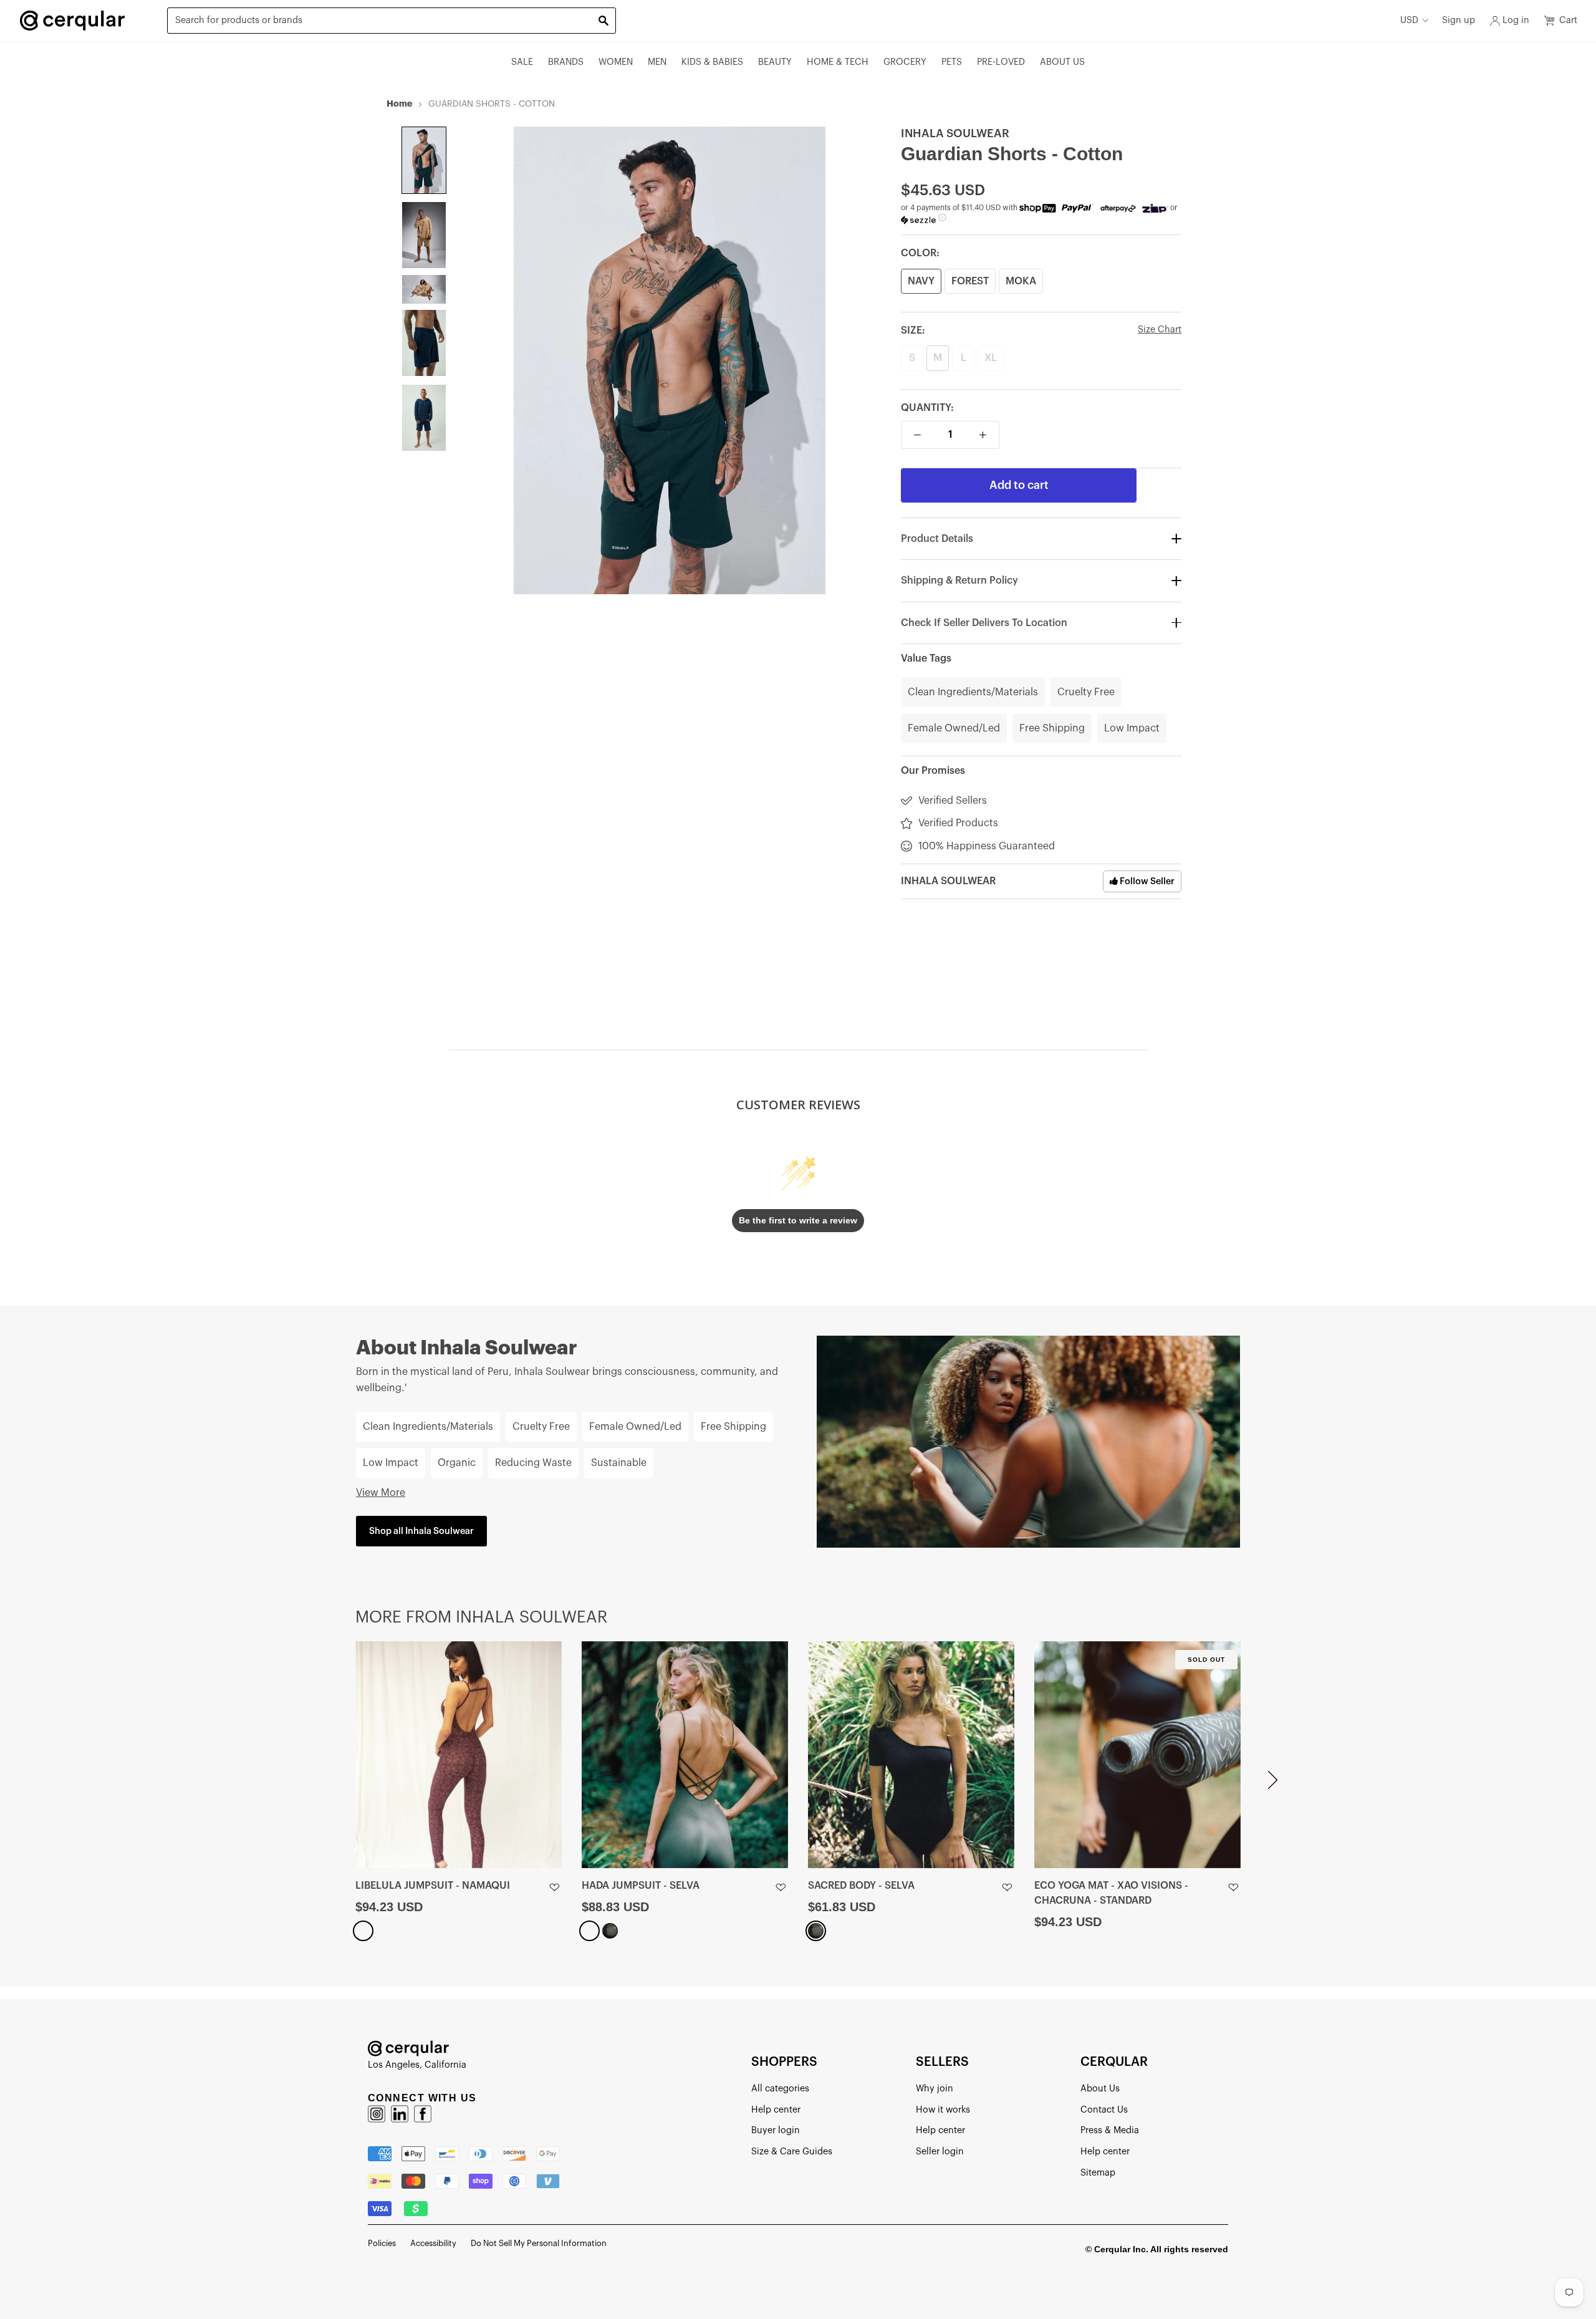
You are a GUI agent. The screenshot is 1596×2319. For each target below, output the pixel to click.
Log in (1516, 20)
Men (657, 62)
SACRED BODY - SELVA (861, 1886)
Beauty (775, 62)
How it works (943, 2110)
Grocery (905, 62)
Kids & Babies (712, 62)
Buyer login (776, 2130)
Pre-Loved (1001, 62)
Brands (566, 62)
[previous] (323, 1785)
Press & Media (1110, 2130)
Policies (382, 2243)
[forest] (589, 1931)
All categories (780, 2089)
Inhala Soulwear (955, 133)
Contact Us (1104, 2110)
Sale (522, 62)
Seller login (940, 2152)
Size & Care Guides (792, 2152)
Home (399, 104)
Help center (776, 2110)
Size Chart (1160, 330)
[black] (610, 1931)
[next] (1273, 1785)
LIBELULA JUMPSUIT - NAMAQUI (433, 1886)
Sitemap (1098, 2173)
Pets (952, 62)
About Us (1062, 62)
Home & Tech (838, 62)
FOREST (970, 281)
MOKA (1021, 281)
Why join (935, 2089)
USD (1409, 20)
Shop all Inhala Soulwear (421, 1531)
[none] (424, 160)
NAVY (921, 281)
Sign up (1459, 20)
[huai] (363, 1931)
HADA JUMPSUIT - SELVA (641, 1886)
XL (991, 359)
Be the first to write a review (798, 1220)
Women (616, 62)
